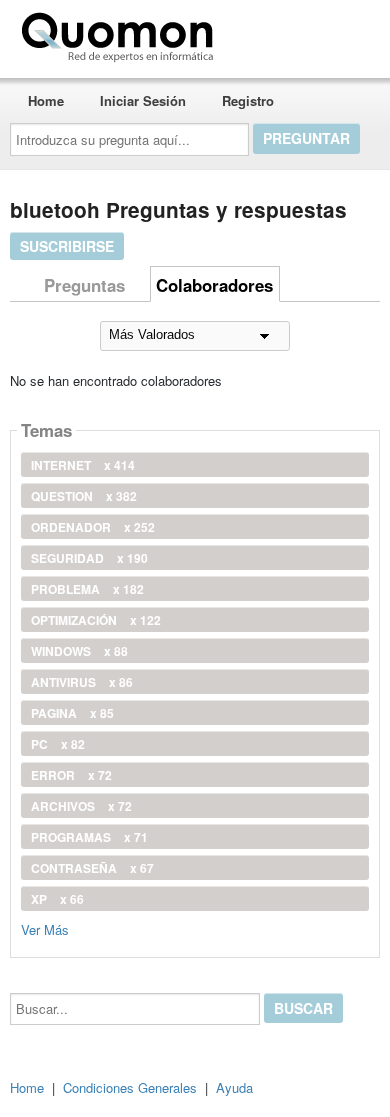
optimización (96, 620)
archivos (81, 806)
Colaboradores (214, 285)
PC (58, 744)
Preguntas (84, 285)
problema (87, 589)
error (71, 775)
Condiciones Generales (130, 1087)
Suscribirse (67, 246)
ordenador (93, 527)
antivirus (82, 682)
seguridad (89, 558)
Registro (248, 100)
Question (84, 496)
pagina (72, 713)
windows (79, 651)
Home (46, 100)
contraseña (92, 868)
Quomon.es (284, 33)
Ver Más (45, 928)
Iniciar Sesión (143, 100)
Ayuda (234, 1087)
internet (83, 465)
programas (89, 837)
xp (57, 899)
